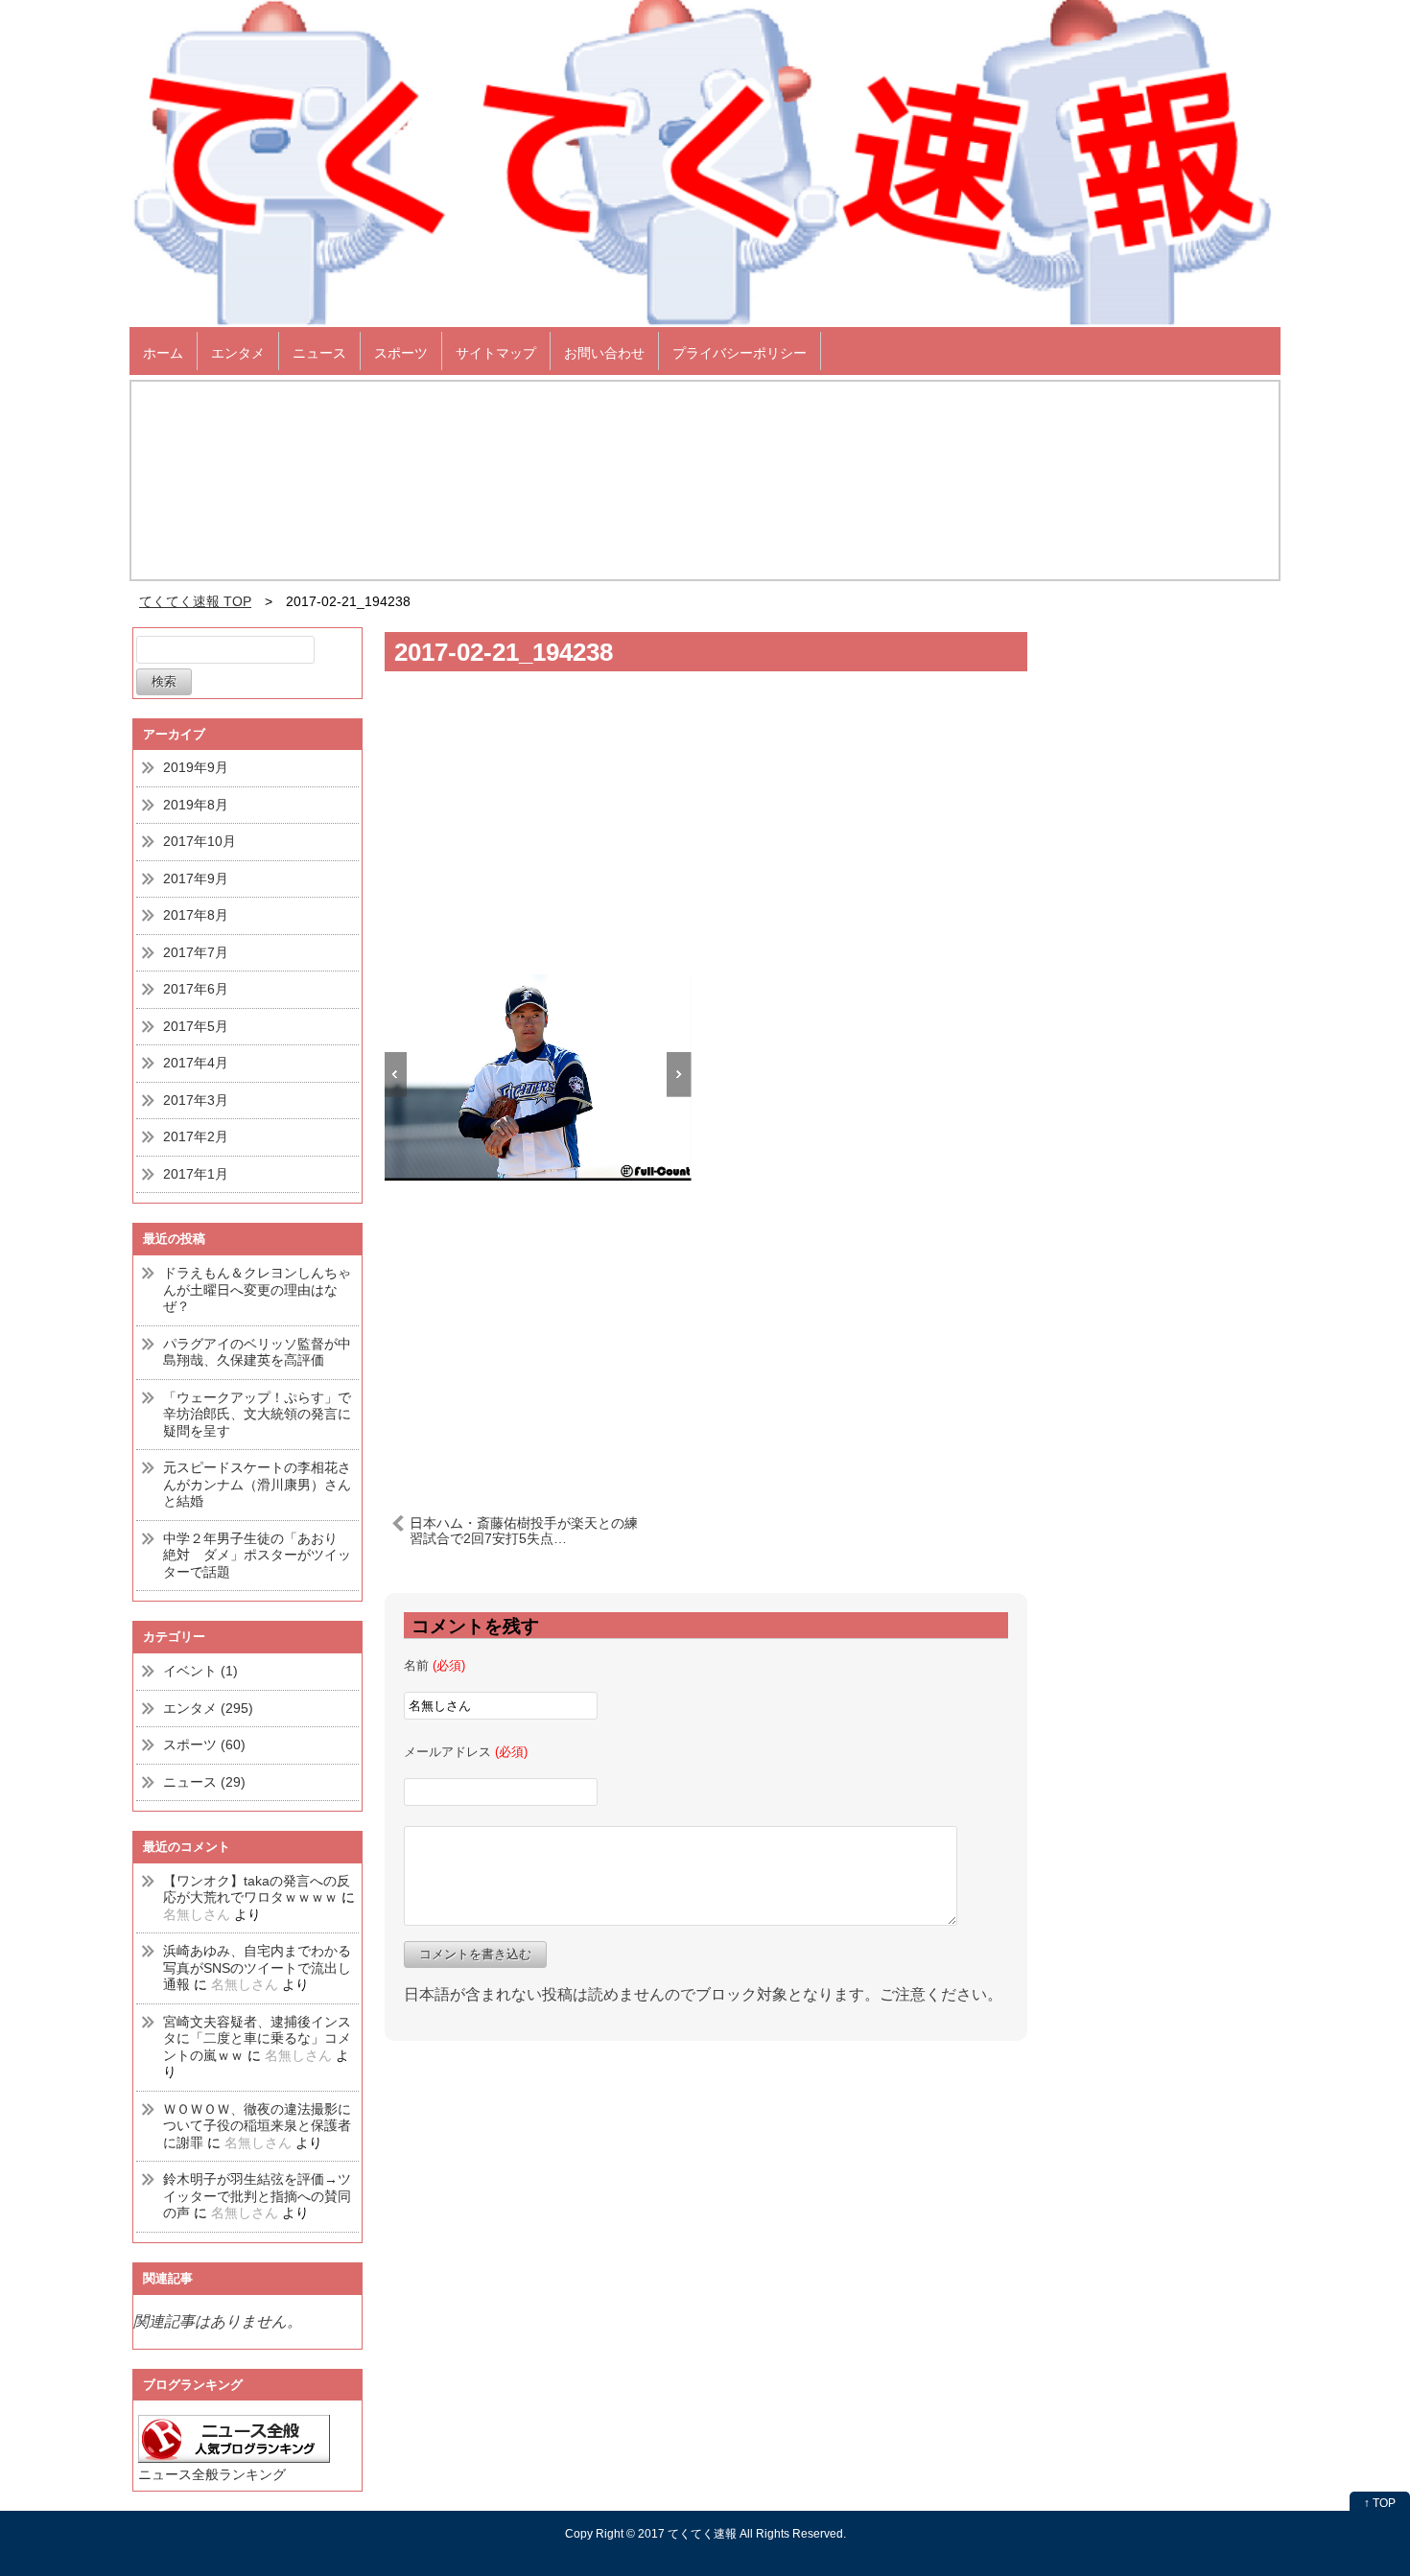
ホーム (163, 353)
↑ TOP (1380, 2503)
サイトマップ (496, 353)
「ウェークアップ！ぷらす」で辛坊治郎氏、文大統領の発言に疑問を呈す (257, 1414)
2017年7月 (196, 952)
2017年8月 (196, 915)
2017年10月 (200, 841)
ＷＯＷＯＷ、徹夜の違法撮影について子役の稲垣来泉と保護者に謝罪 (257, 2126)
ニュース (319, 353)
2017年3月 (196, 1100)
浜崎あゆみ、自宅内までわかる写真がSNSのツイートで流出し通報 (257, 1967)
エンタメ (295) (208, 1708)
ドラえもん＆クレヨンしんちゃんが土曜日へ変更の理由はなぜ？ (257, 1289)
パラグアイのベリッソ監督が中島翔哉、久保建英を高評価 (257, 1352)
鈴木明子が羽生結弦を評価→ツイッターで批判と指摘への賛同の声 (257, 2196)
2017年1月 (196, 1174)
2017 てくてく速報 (687, 2533)
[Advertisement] (706, 831)
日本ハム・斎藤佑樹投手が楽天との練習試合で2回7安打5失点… (524, 1530)
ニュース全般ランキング (212, 2474)
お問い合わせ (604, 353)
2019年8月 (196, 805)
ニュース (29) (204, 1782)
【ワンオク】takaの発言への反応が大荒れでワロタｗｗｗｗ (257, 1889)
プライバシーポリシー (740, 353)
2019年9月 (196, 767)
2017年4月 (196, 1063)
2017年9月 (196, 878)
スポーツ (401, 353)
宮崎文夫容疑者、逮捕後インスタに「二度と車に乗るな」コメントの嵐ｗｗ (257, 2038)
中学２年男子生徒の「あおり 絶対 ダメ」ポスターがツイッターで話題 (257, 1555)
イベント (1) (200, 1671)
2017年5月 (196, 1026)
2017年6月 (196, 989)
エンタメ (238, 353)
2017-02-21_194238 (504, 652)
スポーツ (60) (204, 1745)
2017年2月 (196, 1136)
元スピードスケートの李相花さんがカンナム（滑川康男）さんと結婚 (257, 1484)
